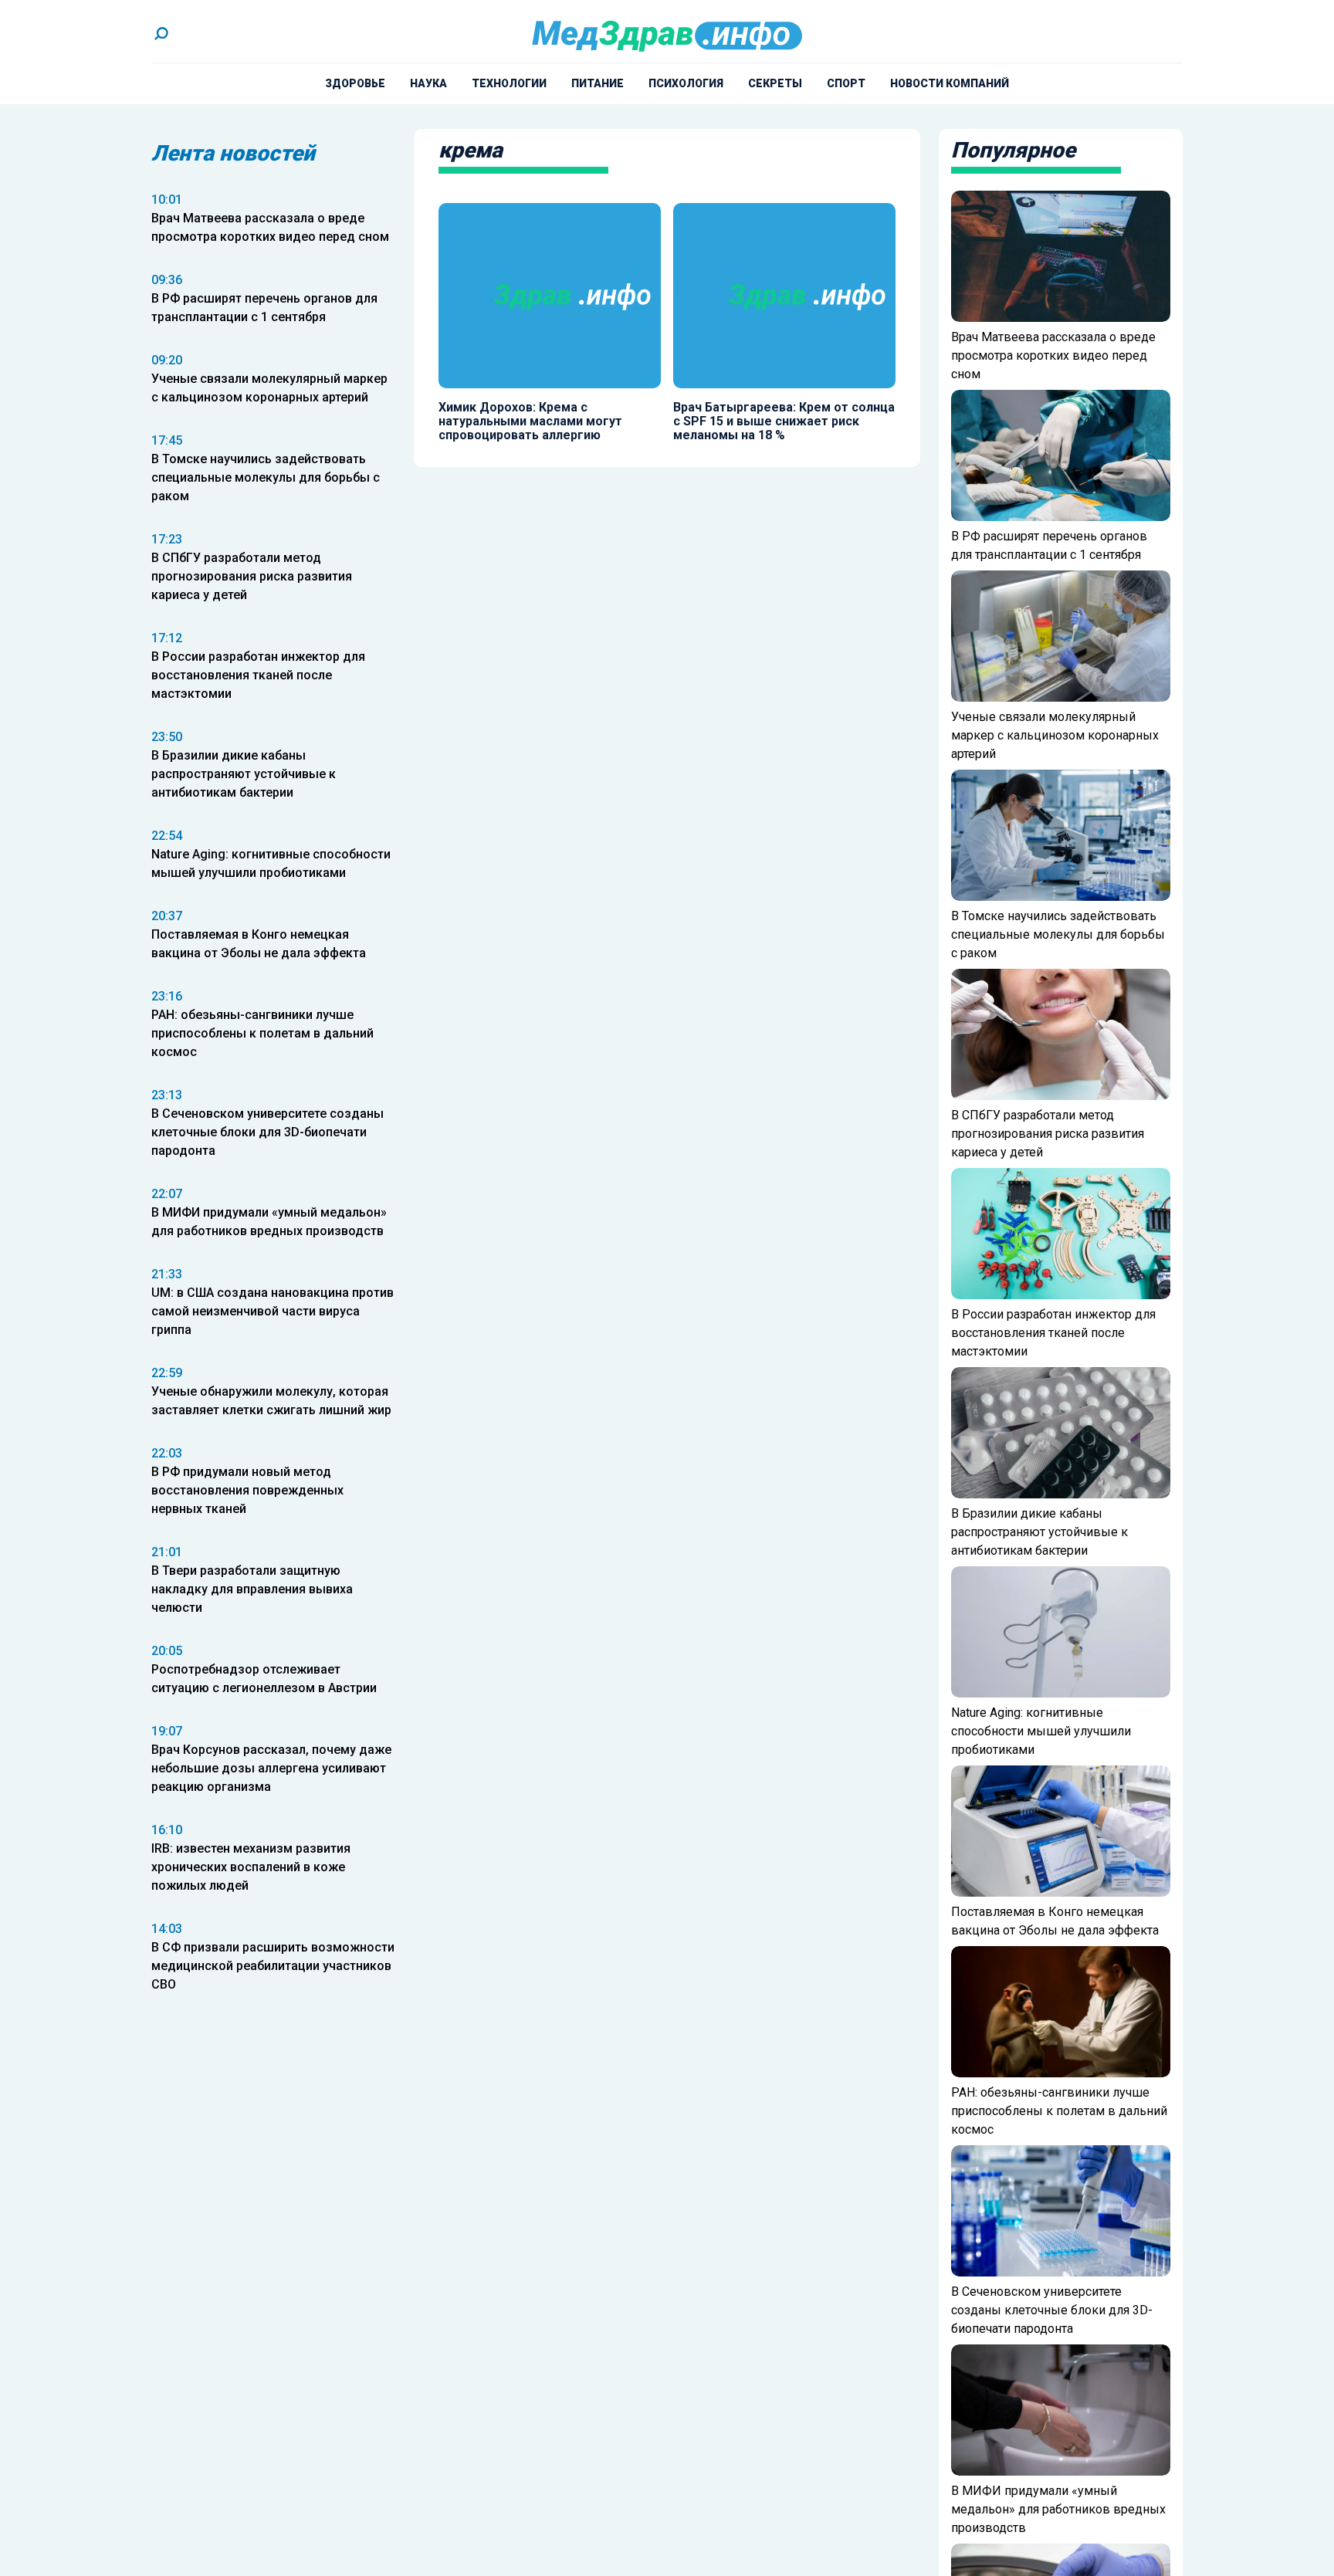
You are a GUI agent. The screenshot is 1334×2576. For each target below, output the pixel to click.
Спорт (846, 83)
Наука (428, 83)
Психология (686, 83)
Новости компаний (950, 83)
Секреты (775, 83)
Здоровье (355, 83)
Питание (598, 83)
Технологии (509, 83)
